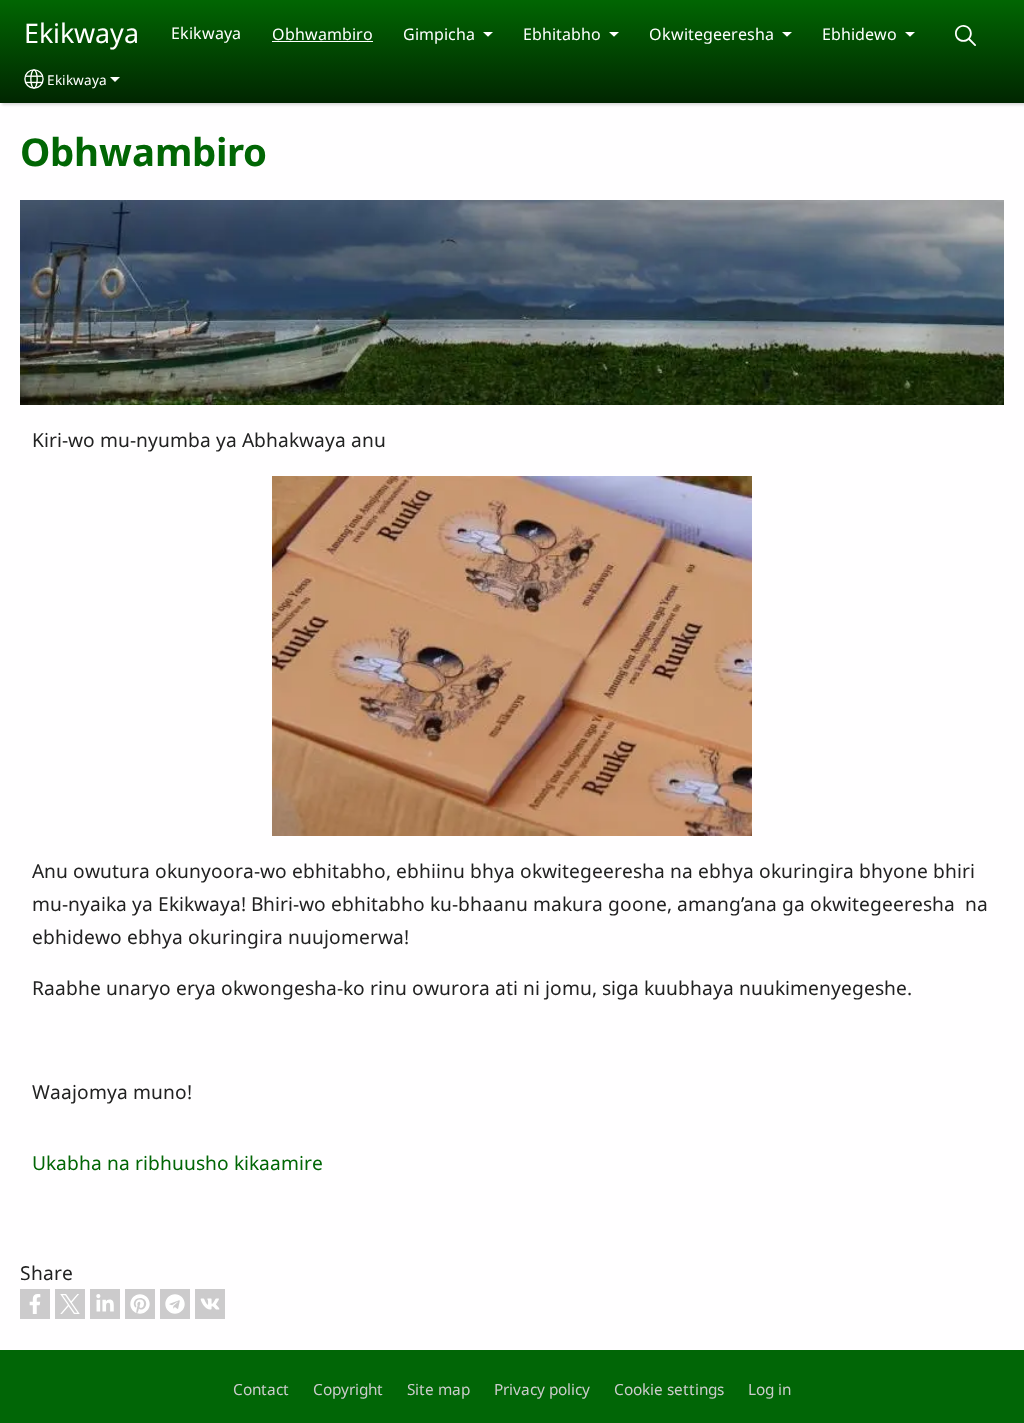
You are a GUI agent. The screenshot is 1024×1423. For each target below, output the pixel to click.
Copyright (348, 1389)
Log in (769, 1389)
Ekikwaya (81, 32)
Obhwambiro (322, 34)
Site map (438, 1389)
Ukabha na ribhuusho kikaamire (177, 1162)
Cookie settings (669, 1389)
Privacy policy (542, 1389)
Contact (261, 1389)
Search (965, 35)
